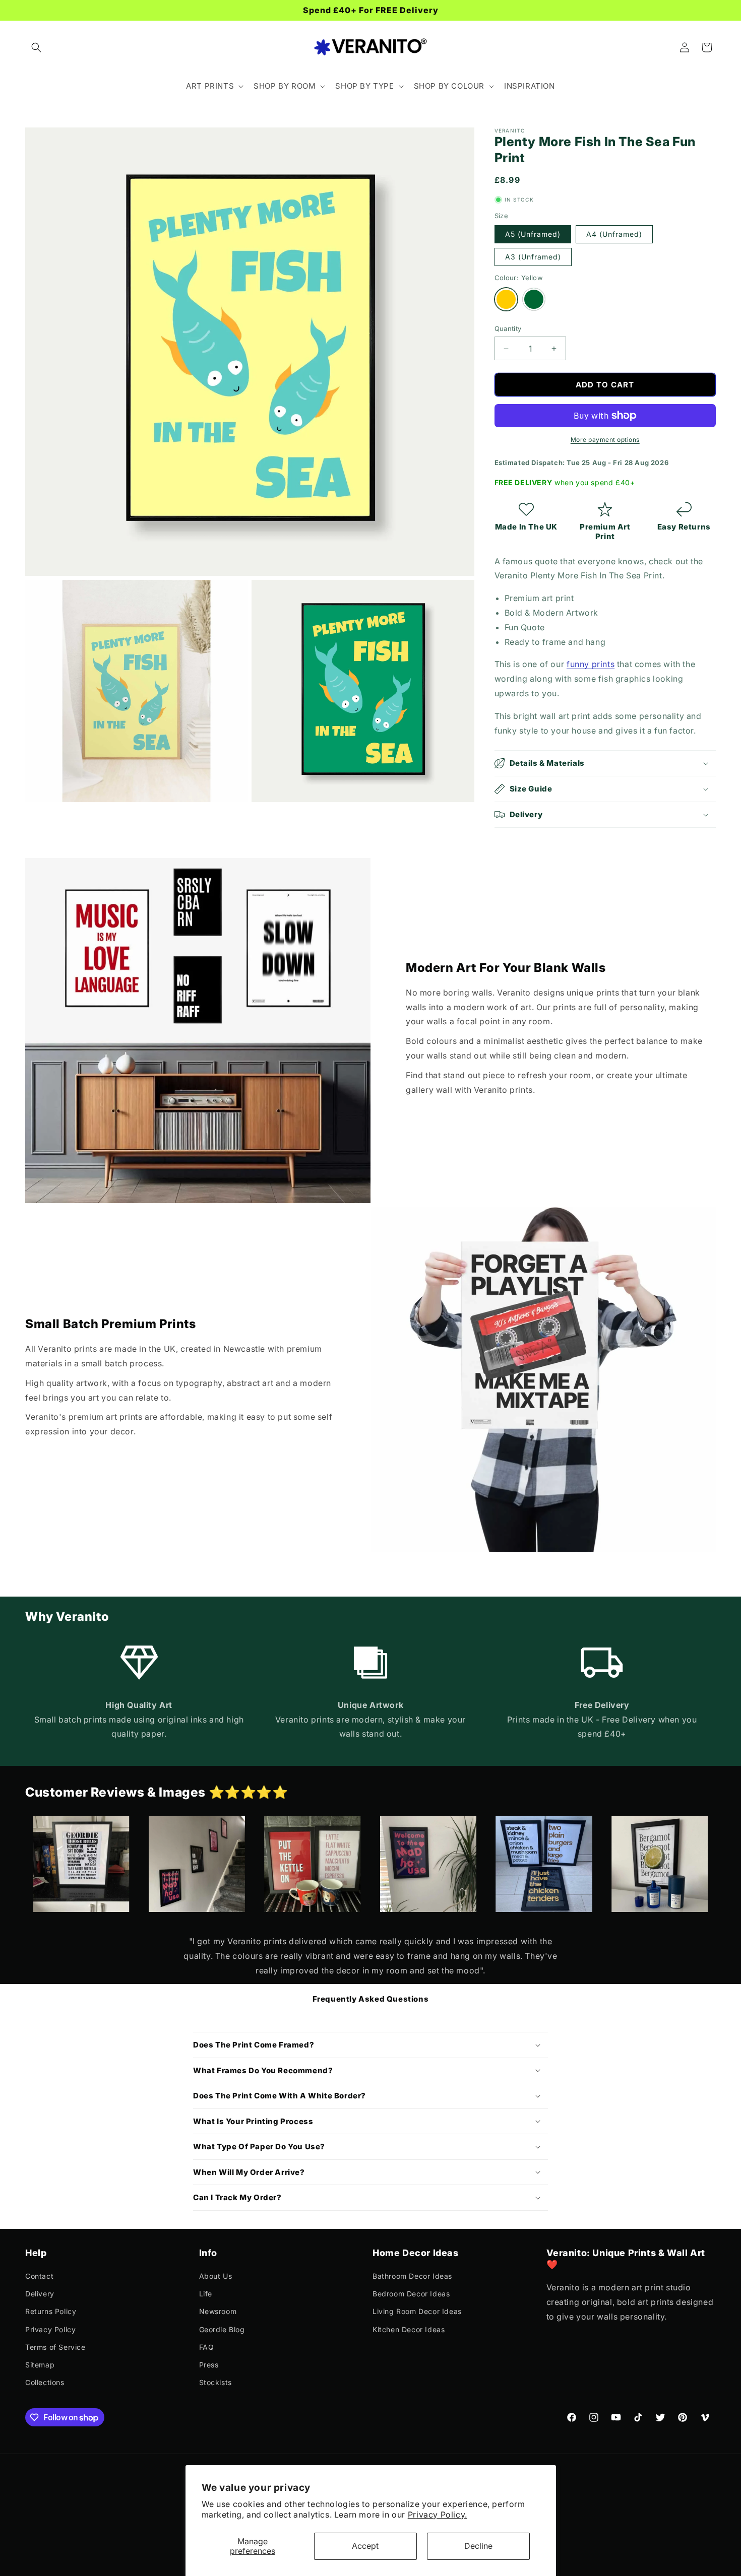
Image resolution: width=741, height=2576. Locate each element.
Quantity (508, 328)
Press (209, 2365)
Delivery (40, 2294)
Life (206, 2294)
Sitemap (40, 2365)
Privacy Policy (50, 2329)
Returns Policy (51, 2311)
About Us (216, 2276)
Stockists (215, 2382)
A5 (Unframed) (533, 234)
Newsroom (218, 2311)
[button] (36, 47)
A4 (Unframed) (614, 234)
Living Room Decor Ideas (417, 2311)
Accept (365, 2546)
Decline (478, 2546)
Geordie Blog (222, 2329)
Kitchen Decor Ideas (409, 2329)
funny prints (591, 664)
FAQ (207, 2347)
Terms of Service (55, 2347)
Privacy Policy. (438, 2515)
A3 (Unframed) (533, 257)
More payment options (605, 440)
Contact (39, 2276)
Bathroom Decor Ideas (412, 2276)
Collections (45, 2382)
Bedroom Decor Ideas (411, 2294)
